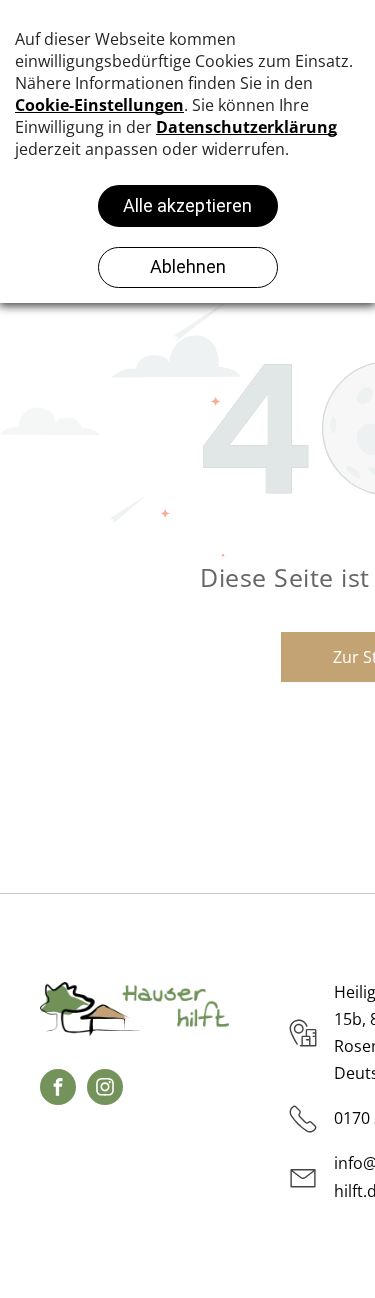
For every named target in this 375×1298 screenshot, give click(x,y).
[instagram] (105, 1089)
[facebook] (58, 1089)
